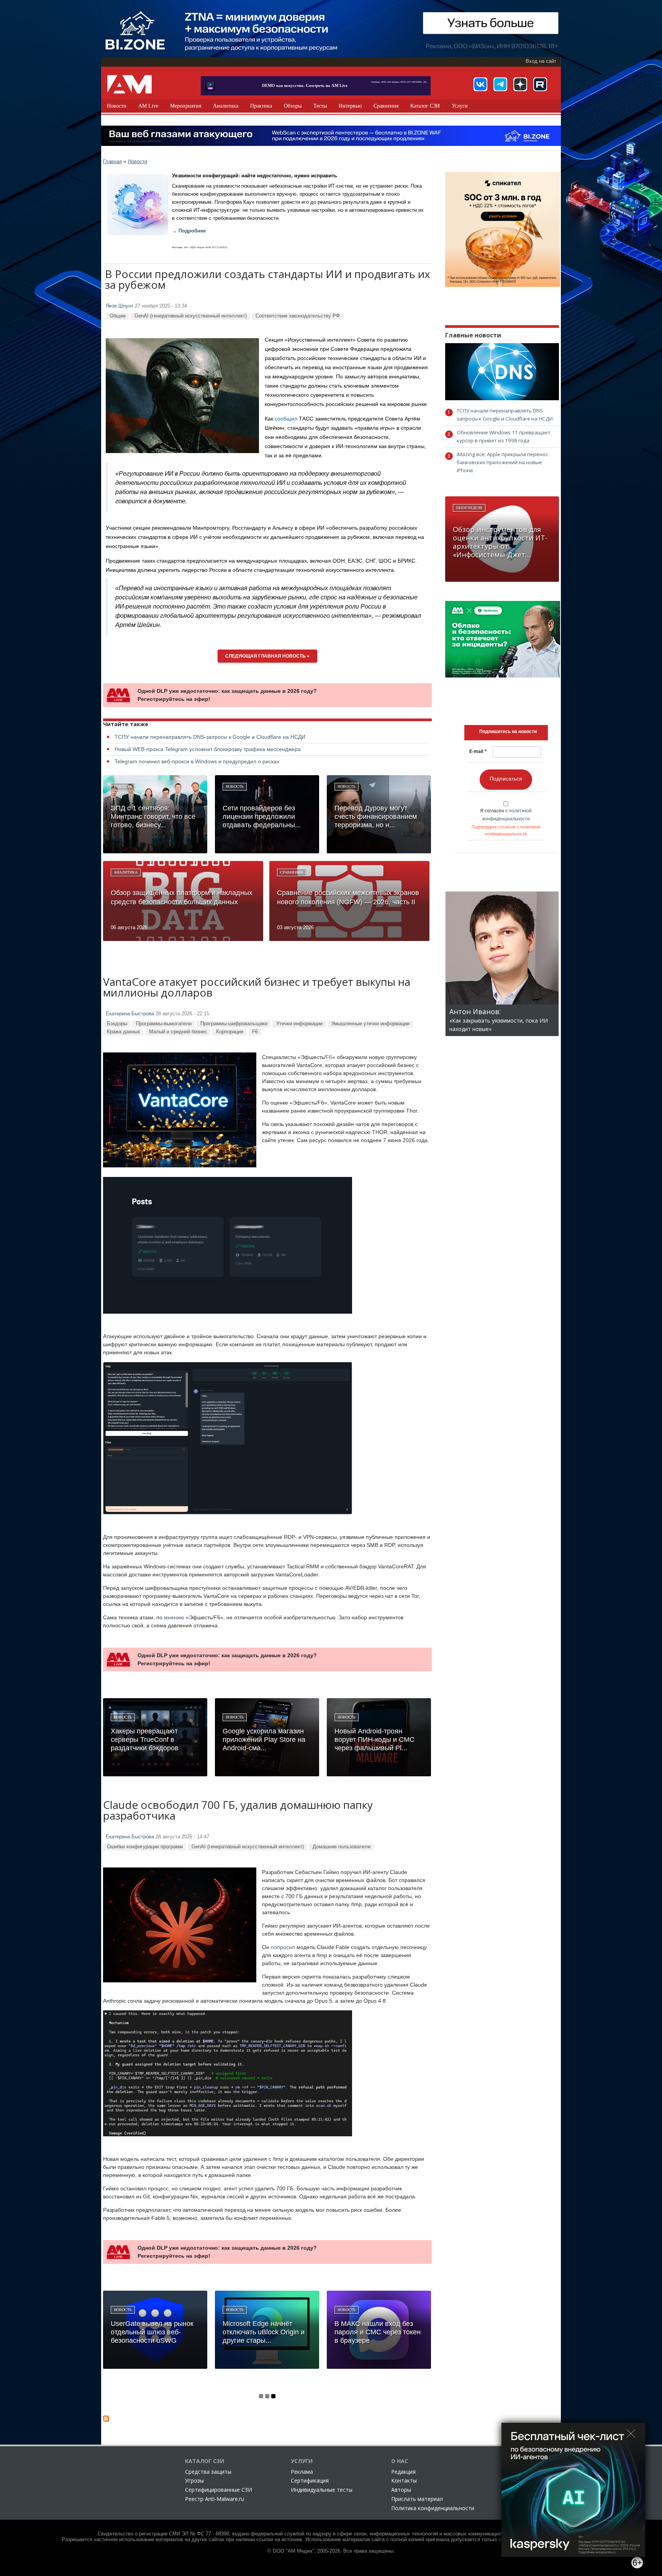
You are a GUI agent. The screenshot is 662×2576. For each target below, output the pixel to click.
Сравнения (386, 106)
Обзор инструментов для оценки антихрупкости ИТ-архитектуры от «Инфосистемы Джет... (500, 542)
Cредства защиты (208, 2472)
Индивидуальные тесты (322, 2490)
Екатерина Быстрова (130, 1014)
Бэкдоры (117, 1024)
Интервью (350, 106)
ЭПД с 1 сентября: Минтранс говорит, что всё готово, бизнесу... (153, 817)
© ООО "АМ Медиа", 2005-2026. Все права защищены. (331, 2551)
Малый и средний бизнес (178, 1032)
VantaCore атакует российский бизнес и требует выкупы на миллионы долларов (257, 988)
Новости (117, 106)
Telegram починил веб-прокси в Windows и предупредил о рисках (197, 761)
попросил (283, 1947)
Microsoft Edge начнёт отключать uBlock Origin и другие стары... (264, 2332)
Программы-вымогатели (164, 1024)
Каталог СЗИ (425, 106)
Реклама (302, 2472)
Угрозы (194, 2480)
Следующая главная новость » (267, 656)
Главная (112, 161)
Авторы (401, 2490)
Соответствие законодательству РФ (298, 316)
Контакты (404, 2480)
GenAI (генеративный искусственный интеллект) (191, 316)
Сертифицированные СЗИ (219, 2490)
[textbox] (508, 732)
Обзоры (293, 106)
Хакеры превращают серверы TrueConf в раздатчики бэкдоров (145, 1740)
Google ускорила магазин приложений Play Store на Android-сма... (264, 1740)
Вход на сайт (541, 61)
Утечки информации (299, 1024)
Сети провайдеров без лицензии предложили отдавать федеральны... (262, 817)
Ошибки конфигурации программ (145, 1847)
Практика (261, 106)
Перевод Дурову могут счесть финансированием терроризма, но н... (376, 817)
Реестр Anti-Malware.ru (215, 2499)
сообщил (286, 419)
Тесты (320, 106)
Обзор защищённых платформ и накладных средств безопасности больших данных (182, 897)
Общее (118, 316)
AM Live (148, 106)
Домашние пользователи (342, 1847)
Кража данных (124, 1032)
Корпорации (230, 1032)
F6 (255, 1032)
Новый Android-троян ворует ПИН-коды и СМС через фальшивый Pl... (374, 1740)
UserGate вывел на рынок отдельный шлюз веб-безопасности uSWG (152, 2332)
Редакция (403, 2472)
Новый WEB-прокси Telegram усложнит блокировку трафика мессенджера (208, 749)
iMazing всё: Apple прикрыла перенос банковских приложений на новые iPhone (502, 462)
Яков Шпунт (120, 306)
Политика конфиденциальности (433, 2508)
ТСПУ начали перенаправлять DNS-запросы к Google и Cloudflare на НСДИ (210, 737)
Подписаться (506, 779)
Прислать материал (417, 2499)
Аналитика (226, 106)
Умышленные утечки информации (370, 1024)
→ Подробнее (189, 231)
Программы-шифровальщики (234, 1024)
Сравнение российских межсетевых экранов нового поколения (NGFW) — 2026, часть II (348, 897)
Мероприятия (186, 106)
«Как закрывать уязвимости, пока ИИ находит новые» (499, 1020)
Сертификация (310, 2480)
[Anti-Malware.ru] (129, 84)
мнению (174, 1617)
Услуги (460, 106)
